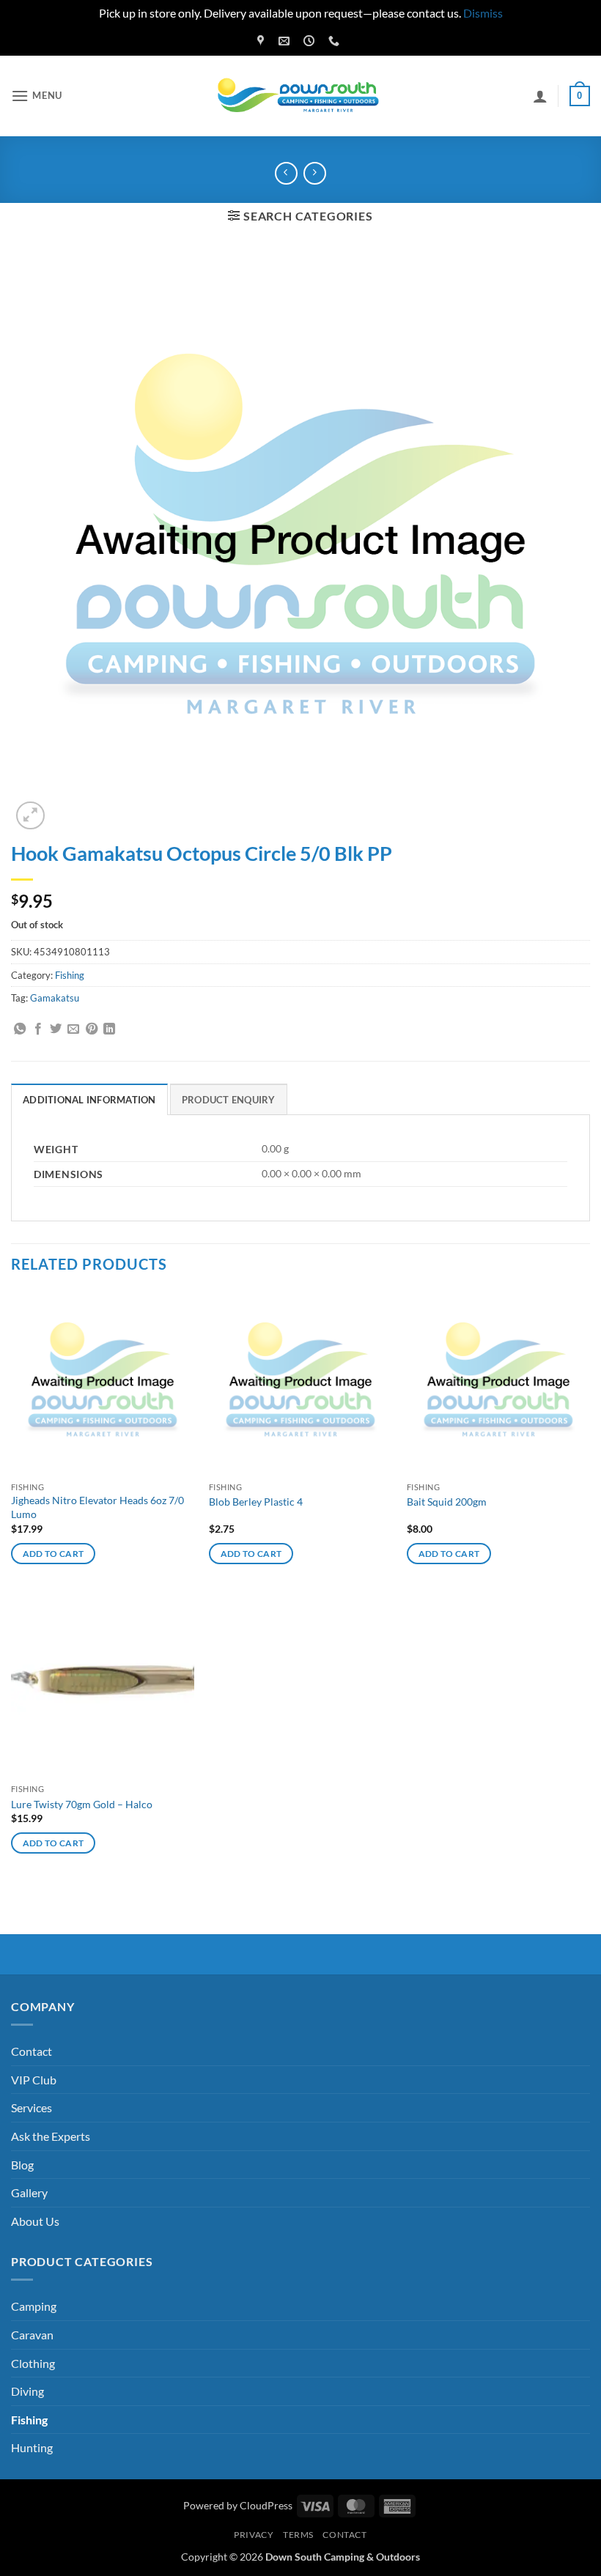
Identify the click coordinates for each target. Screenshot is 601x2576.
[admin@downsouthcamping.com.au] (286, 41)
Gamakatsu (55, 998)
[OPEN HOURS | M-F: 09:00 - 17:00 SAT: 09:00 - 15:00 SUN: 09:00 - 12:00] (311, 41)
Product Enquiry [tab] (229, 1100)
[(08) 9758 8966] (336, 41)
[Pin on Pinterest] (92, 1029)
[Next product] (286, 173)
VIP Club (34, 2080)
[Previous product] (315, 173)
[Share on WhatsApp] (20, 1029)
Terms (298, 2535)
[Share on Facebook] (38, 1029)
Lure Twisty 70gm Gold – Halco (82, 1804)
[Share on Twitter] (56, 1029)
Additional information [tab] (89, 1100)
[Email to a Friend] (73, 1029)
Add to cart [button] (54, 1554)
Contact (32, 2051)
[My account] (540, 96)
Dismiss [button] (483, 13)
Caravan (32, 2335)
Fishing (70, 975)
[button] (37, 96)
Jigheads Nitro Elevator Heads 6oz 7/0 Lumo (97, 1507)
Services (32, 2107)
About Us (35, 2221)
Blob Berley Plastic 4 (256, 1502)
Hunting (32, 2447)
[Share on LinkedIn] (109, 1029)
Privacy (254, 2535)
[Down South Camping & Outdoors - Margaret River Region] (300, 96)
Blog (22, 2165)
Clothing (33, 2363)
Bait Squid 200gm (447, 1502)
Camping (34, 2306)
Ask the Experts (51, 2136)
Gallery (29, 2192)
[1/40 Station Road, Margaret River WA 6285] (262, 41)
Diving (27, 2391)
